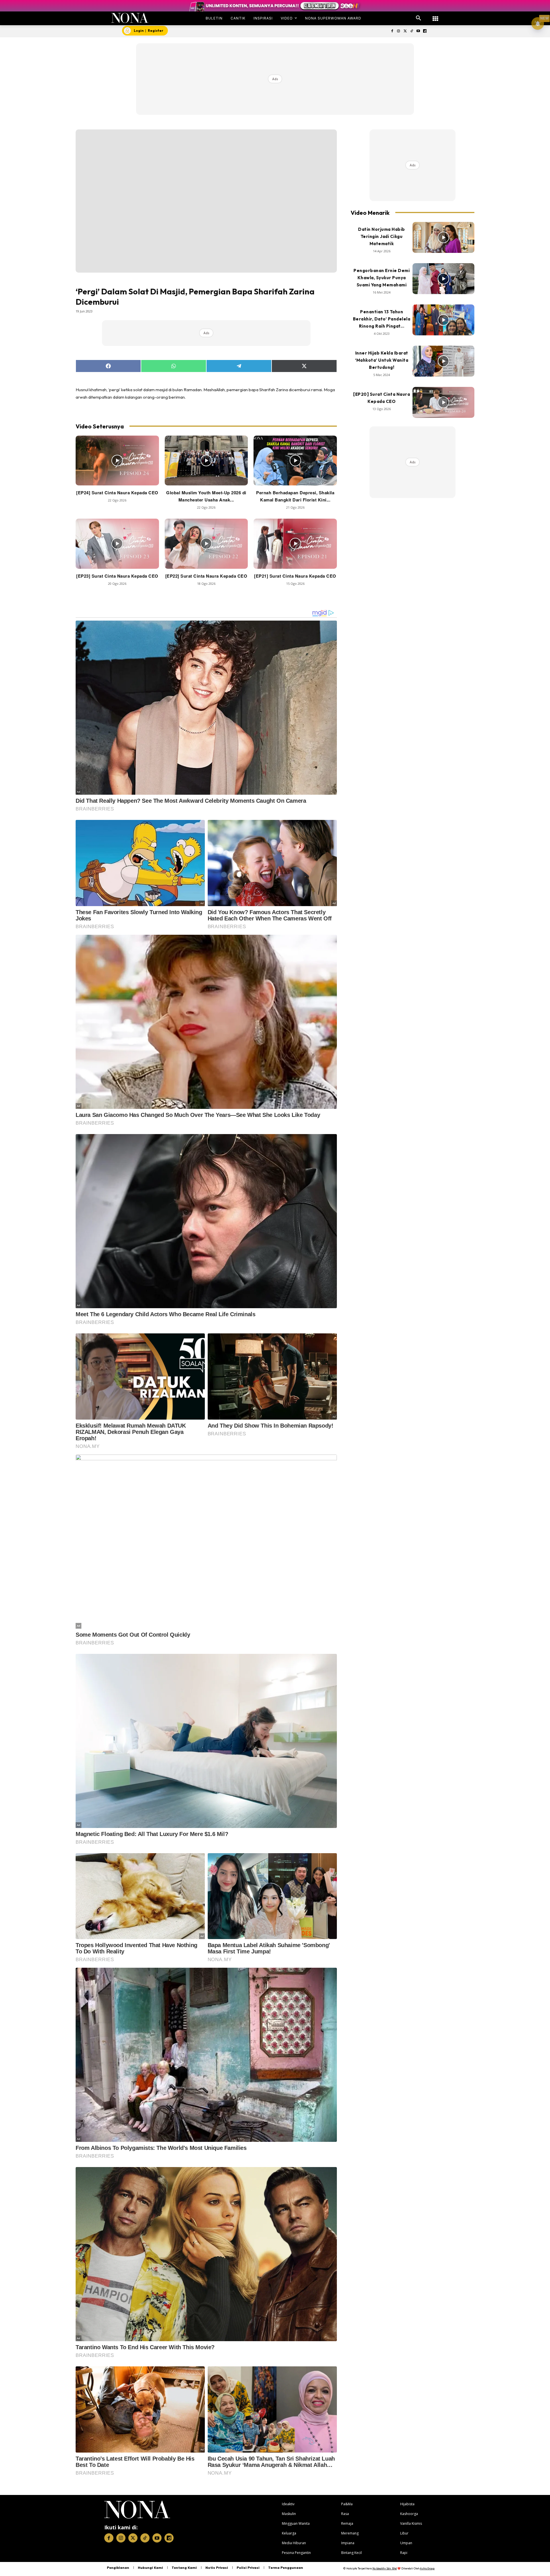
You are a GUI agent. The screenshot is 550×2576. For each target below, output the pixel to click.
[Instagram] (399, 31)
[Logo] (130, 18)
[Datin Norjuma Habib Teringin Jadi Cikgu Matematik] (443, 237)
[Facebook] (392, 31)
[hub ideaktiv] (435, 16)
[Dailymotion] (425, 31)
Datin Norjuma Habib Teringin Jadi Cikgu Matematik (382, 236)
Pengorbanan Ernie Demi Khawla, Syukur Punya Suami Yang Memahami (382, 278)
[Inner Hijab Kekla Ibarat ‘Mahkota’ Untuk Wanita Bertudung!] (443, 361)
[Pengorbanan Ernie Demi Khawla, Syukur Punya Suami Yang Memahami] (443, 279)
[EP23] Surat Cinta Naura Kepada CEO (117, 576)
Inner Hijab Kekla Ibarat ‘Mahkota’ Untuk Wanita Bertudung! (382, 360)
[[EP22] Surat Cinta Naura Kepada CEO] (206, 544)
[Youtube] (418, 31)
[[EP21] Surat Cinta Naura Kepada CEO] (295, 544)
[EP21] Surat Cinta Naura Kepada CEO (295, 576)
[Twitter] (405, 31)
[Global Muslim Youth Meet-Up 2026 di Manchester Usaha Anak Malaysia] (206, 461)
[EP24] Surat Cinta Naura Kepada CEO (117, 493)
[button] (419, 18)
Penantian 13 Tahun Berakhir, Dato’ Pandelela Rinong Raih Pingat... (382, 319)
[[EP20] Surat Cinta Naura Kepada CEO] (443, 402)
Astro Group (427, 2568)
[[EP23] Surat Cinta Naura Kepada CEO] (117, 544)
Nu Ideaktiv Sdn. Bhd (385, 2568)
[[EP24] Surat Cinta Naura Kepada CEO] (117, 461)
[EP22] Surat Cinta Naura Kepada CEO (206, 576)
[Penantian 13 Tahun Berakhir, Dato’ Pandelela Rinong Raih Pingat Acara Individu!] (443, 320)
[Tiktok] (412, 31)
